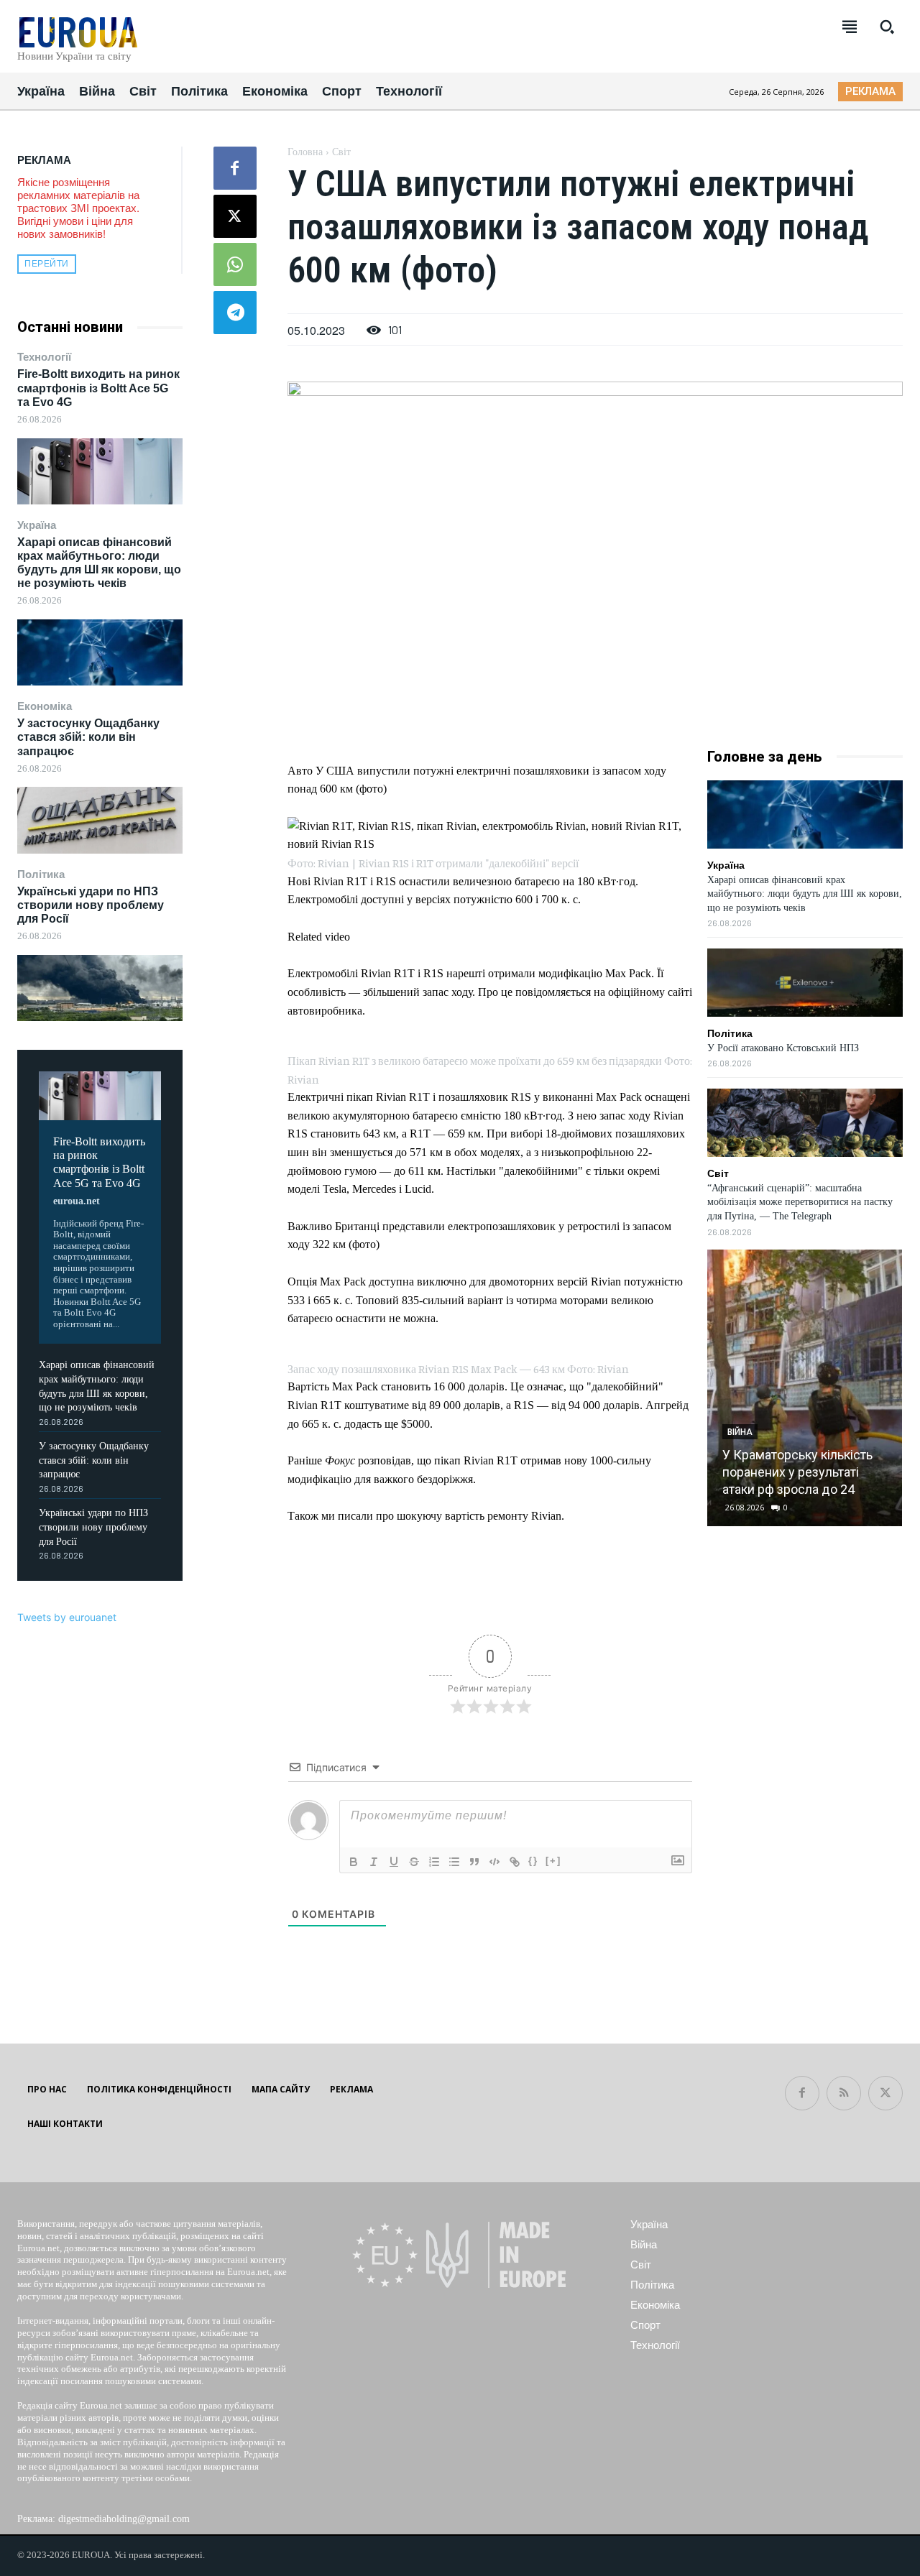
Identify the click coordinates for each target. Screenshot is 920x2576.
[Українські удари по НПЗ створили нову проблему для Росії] (100, 988)
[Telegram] (235, 313)
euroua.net (77, 1201)
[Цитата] (474, 1862)
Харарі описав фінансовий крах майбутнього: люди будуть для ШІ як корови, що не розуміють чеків (805, 894)
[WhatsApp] (235, 264)
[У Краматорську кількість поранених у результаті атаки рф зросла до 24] (804, 1388)
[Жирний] (354, 1862)
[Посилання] (515, 1862)
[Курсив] (374, 1862)
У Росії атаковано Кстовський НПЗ (783, 1048)
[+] (553, 1861)
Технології (44, 357)
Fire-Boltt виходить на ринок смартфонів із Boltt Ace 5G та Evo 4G (98, 388)
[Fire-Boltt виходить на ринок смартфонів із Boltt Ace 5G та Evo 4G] (100, 471)
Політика (41, 874)
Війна (740, 1432)
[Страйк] (414, 1862)
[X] (235, 216)
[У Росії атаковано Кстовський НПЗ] (805, 983)
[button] (887, 27)
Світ (341, 152)
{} (533, 1861)
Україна (37, 525)
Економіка (45, 706)
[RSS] (844, 2093)
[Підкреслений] (394, 1862)
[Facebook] (235, 168)
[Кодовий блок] (494, 1862)
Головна (305, 152)
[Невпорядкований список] (454, 1862)
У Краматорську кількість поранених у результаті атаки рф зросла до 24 (797, 1472)
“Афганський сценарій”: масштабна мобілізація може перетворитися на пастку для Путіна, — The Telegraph (800, 1202)
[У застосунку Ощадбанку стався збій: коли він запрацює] (100, 820)
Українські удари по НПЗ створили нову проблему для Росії (91, 905)
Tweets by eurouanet (67, 1617)
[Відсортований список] (434, 1862)
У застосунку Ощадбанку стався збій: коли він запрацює (88, 737)
